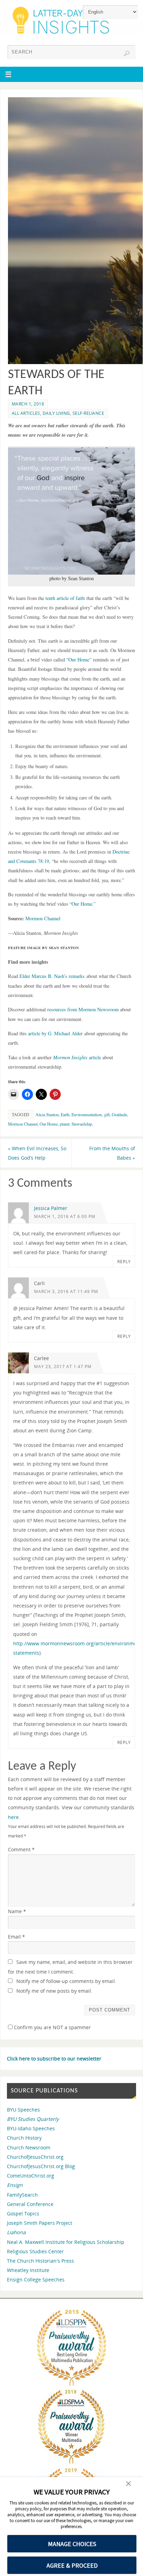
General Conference (30, 2204)
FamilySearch (22, 2195)
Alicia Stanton (47, 1114)
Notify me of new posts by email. (54, 1991)
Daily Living (56, 413)
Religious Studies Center (35, 2251)
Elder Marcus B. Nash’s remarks (52, 976)
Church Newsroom (29, 2147)
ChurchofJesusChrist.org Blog (41, 2166)
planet (65, 1124)
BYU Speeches (23, 2110)
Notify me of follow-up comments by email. (66, 1981)
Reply (124, 1262)
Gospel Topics (23, 2213)
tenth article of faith (65, 598)
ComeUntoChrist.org (31, 2176)
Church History (24, 2138)
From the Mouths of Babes (112, 1153)
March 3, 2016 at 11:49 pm (66, 1291)
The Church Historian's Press (40, 2261)
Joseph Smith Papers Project (40, 2223)
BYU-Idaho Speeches (31, 2128)
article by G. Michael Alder (55, 1033)
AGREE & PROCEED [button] (72, 2565)
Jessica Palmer (51, 1208)
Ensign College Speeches (36, 2279)
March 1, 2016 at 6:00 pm (65, 1216)
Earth (65, 1114)
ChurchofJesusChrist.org (35, 2157)
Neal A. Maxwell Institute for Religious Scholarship (66, 2242)
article (77, 1057)
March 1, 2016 (28, 404)
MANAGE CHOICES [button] (72, 2544)
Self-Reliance (89, 413)
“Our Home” (79, 660)
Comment (21, 1849)
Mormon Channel (44, 918)
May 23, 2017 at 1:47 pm (63, 1367)
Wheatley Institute (28, 2270)
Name (17, 1911)
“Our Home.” (82, 904)
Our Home (49, 1124)
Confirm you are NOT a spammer (52, 2027)
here (13, 1817)
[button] (128, 2484)
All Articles (26, 413)
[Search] (127, 54)
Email (16, 1937)
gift (107, 1114)
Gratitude (119, 1114)
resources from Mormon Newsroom (83, 1009)
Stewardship (82, 1124)
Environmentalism (87, 1114)
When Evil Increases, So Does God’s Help (37, 1153)
